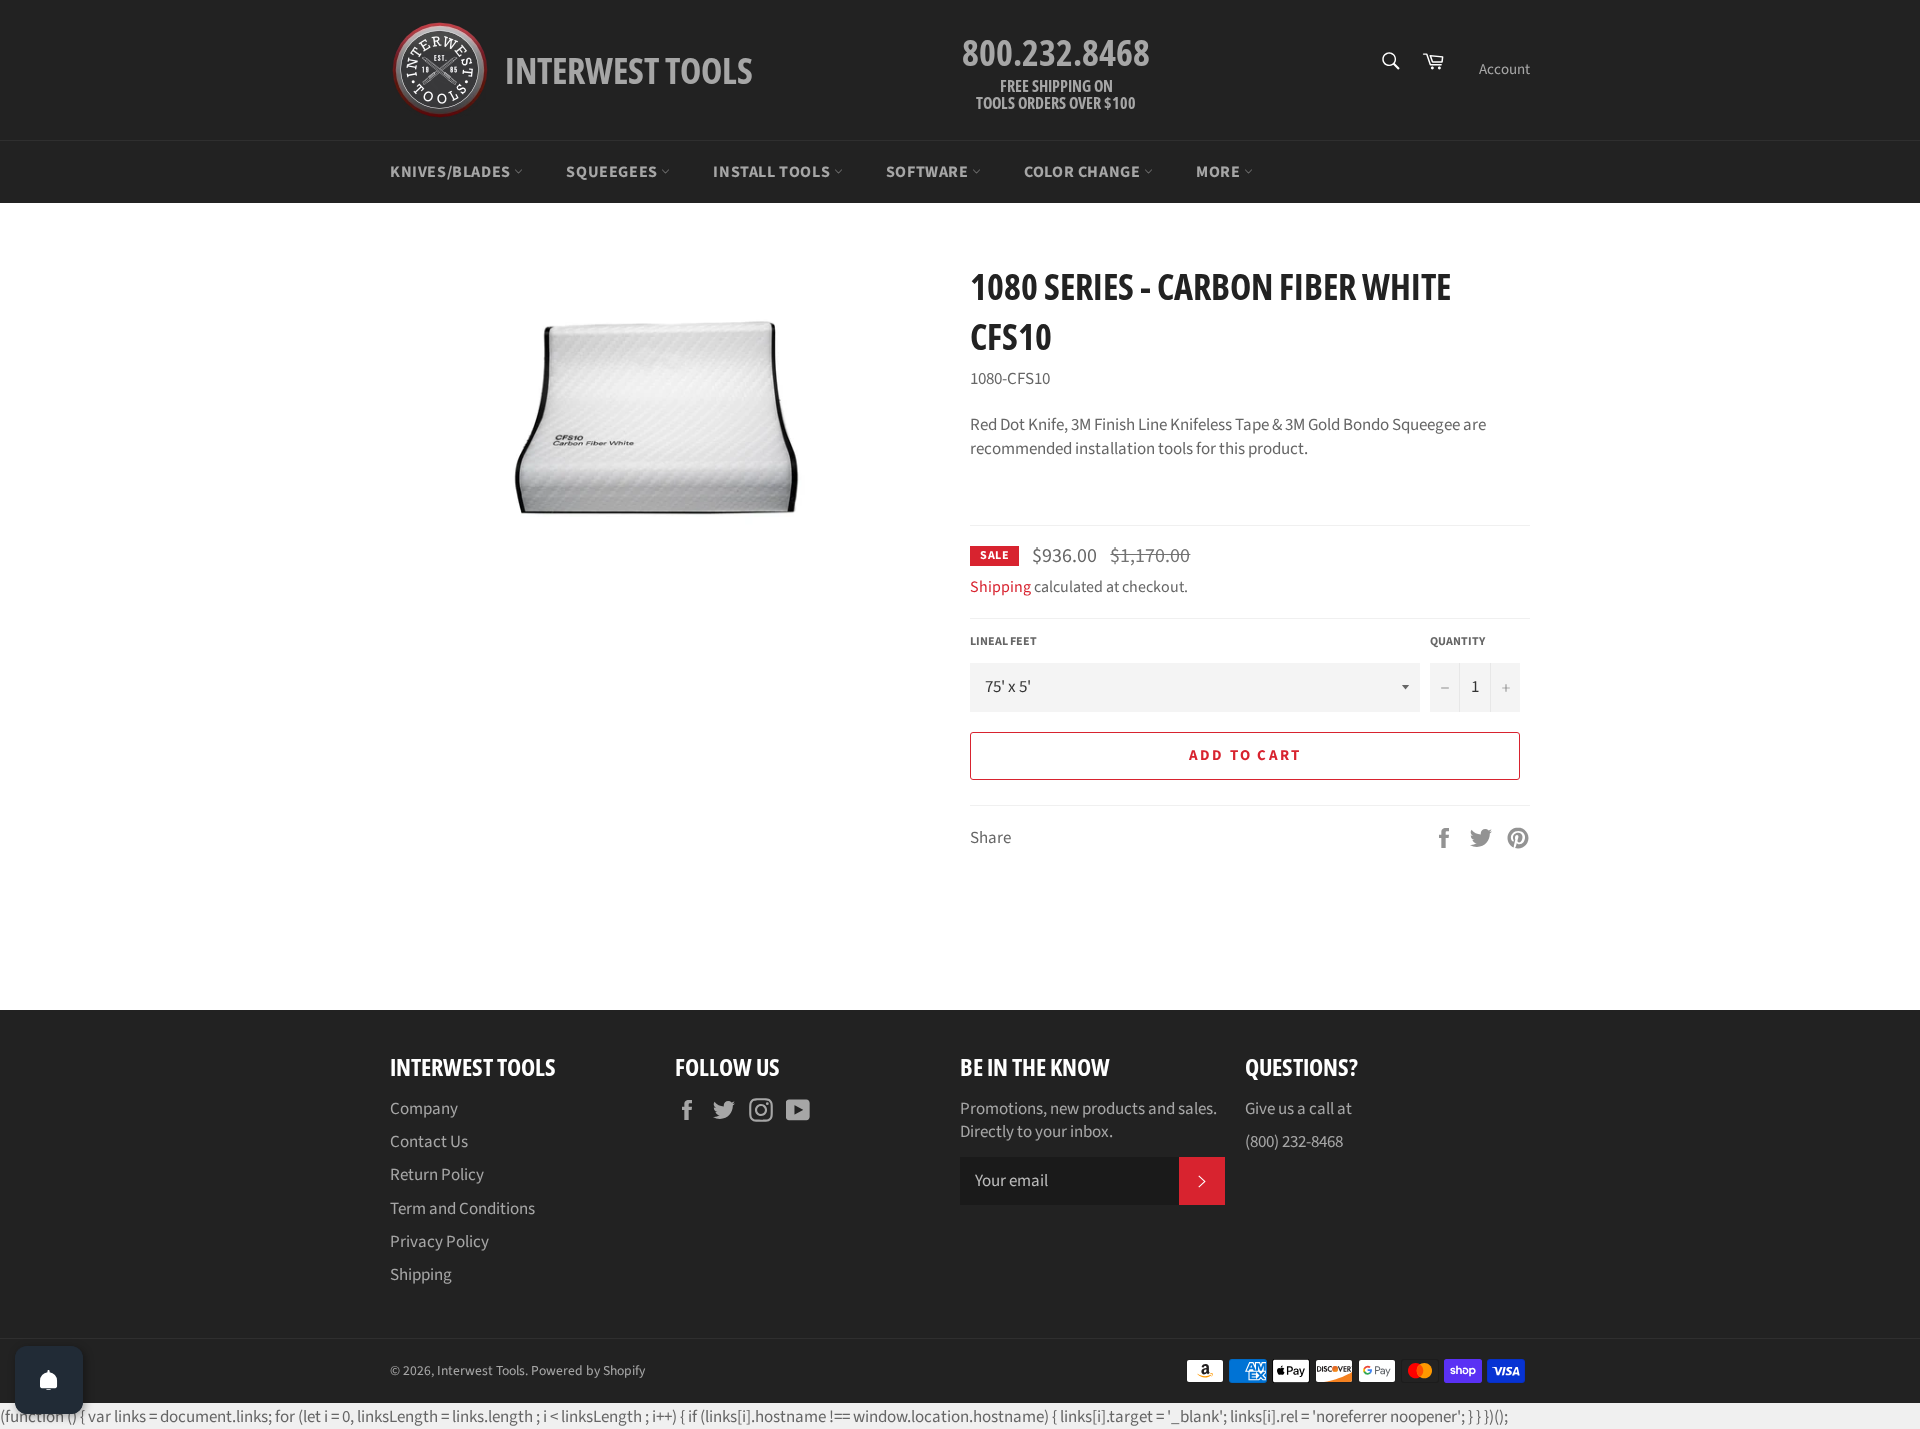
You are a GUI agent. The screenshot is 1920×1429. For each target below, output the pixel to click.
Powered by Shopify (588, 1370)
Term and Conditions (462, 1209)
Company (424, 1109)
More (1220, 172)
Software (929, 172)
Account (1504, 69)
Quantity (1457, 642)
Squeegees (613, 172)
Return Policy (437, 1175)
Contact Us (429, 1142)
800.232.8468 (1056, 52)
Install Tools (773, 172)
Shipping (1000, 587)
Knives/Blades (452, 172)
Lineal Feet (1003, 642)
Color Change (1084, 172)
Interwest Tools (481, 1370)
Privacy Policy (439, 1242)
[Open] (49, 1380)
